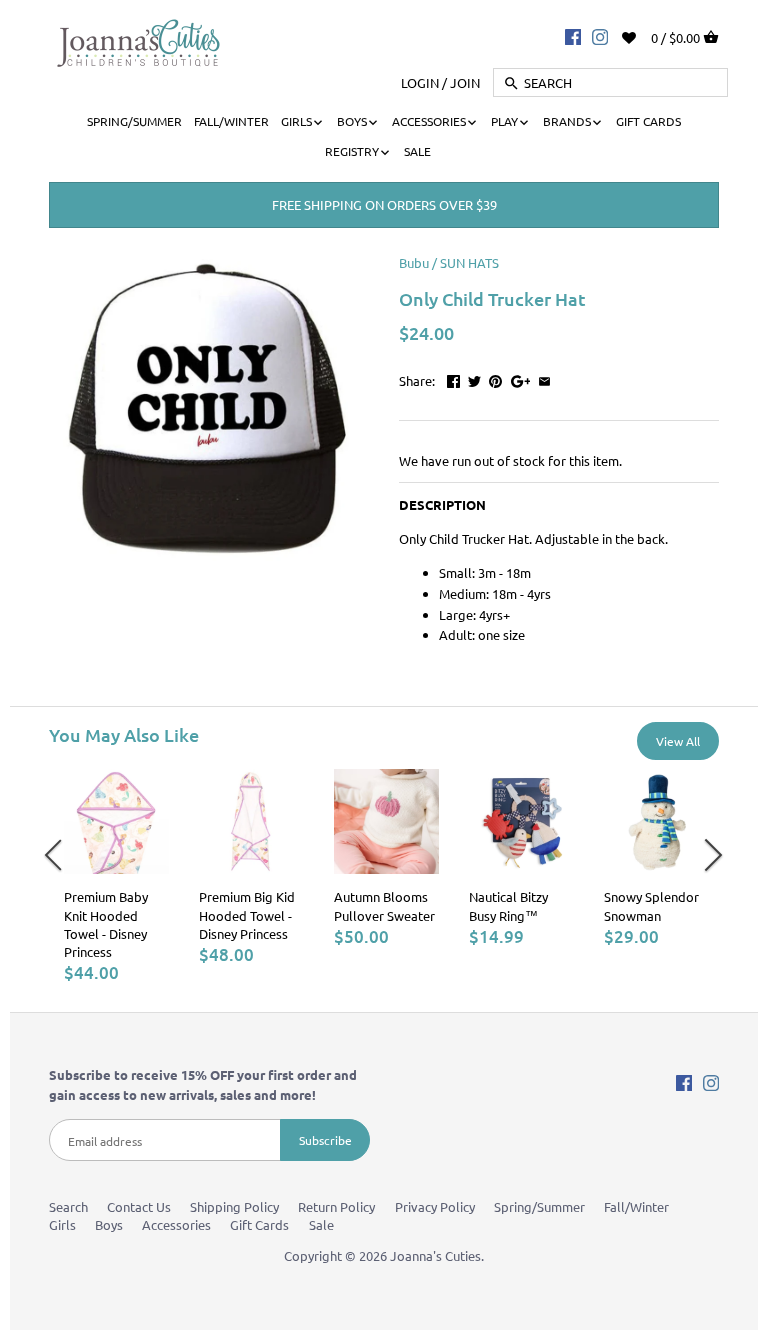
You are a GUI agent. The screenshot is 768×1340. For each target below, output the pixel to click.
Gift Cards (259, 1224)
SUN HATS (469, 262)
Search (68, 1206)
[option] (116, 876)
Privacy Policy (435, 1206)
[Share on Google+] (521, 378)
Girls (62, 1224)
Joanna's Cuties (435, 1255)
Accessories (176, 1224)
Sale (321, 1224)
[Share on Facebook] (453, 378)
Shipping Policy (234, 1206)
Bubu (414, 262)
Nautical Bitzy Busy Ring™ (508, 905)
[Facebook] (573, 36)
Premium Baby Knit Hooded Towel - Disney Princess (106, 924)
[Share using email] (544, 378)
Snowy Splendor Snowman (651, 905)
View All (678, 741)
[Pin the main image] (495, 378)
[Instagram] (600, 36)
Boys (109, 1224)
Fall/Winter (636, 1206)
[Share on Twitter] (474, 378)
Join (465, 82)
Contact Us (139, 1206)
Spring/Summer (539, 1206)
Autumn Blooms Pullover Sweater (384, 905)
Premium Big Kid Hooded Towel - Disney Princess (247, 914)
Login (420, 82)
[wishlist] (642, 35)
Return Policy (336, 1206)
